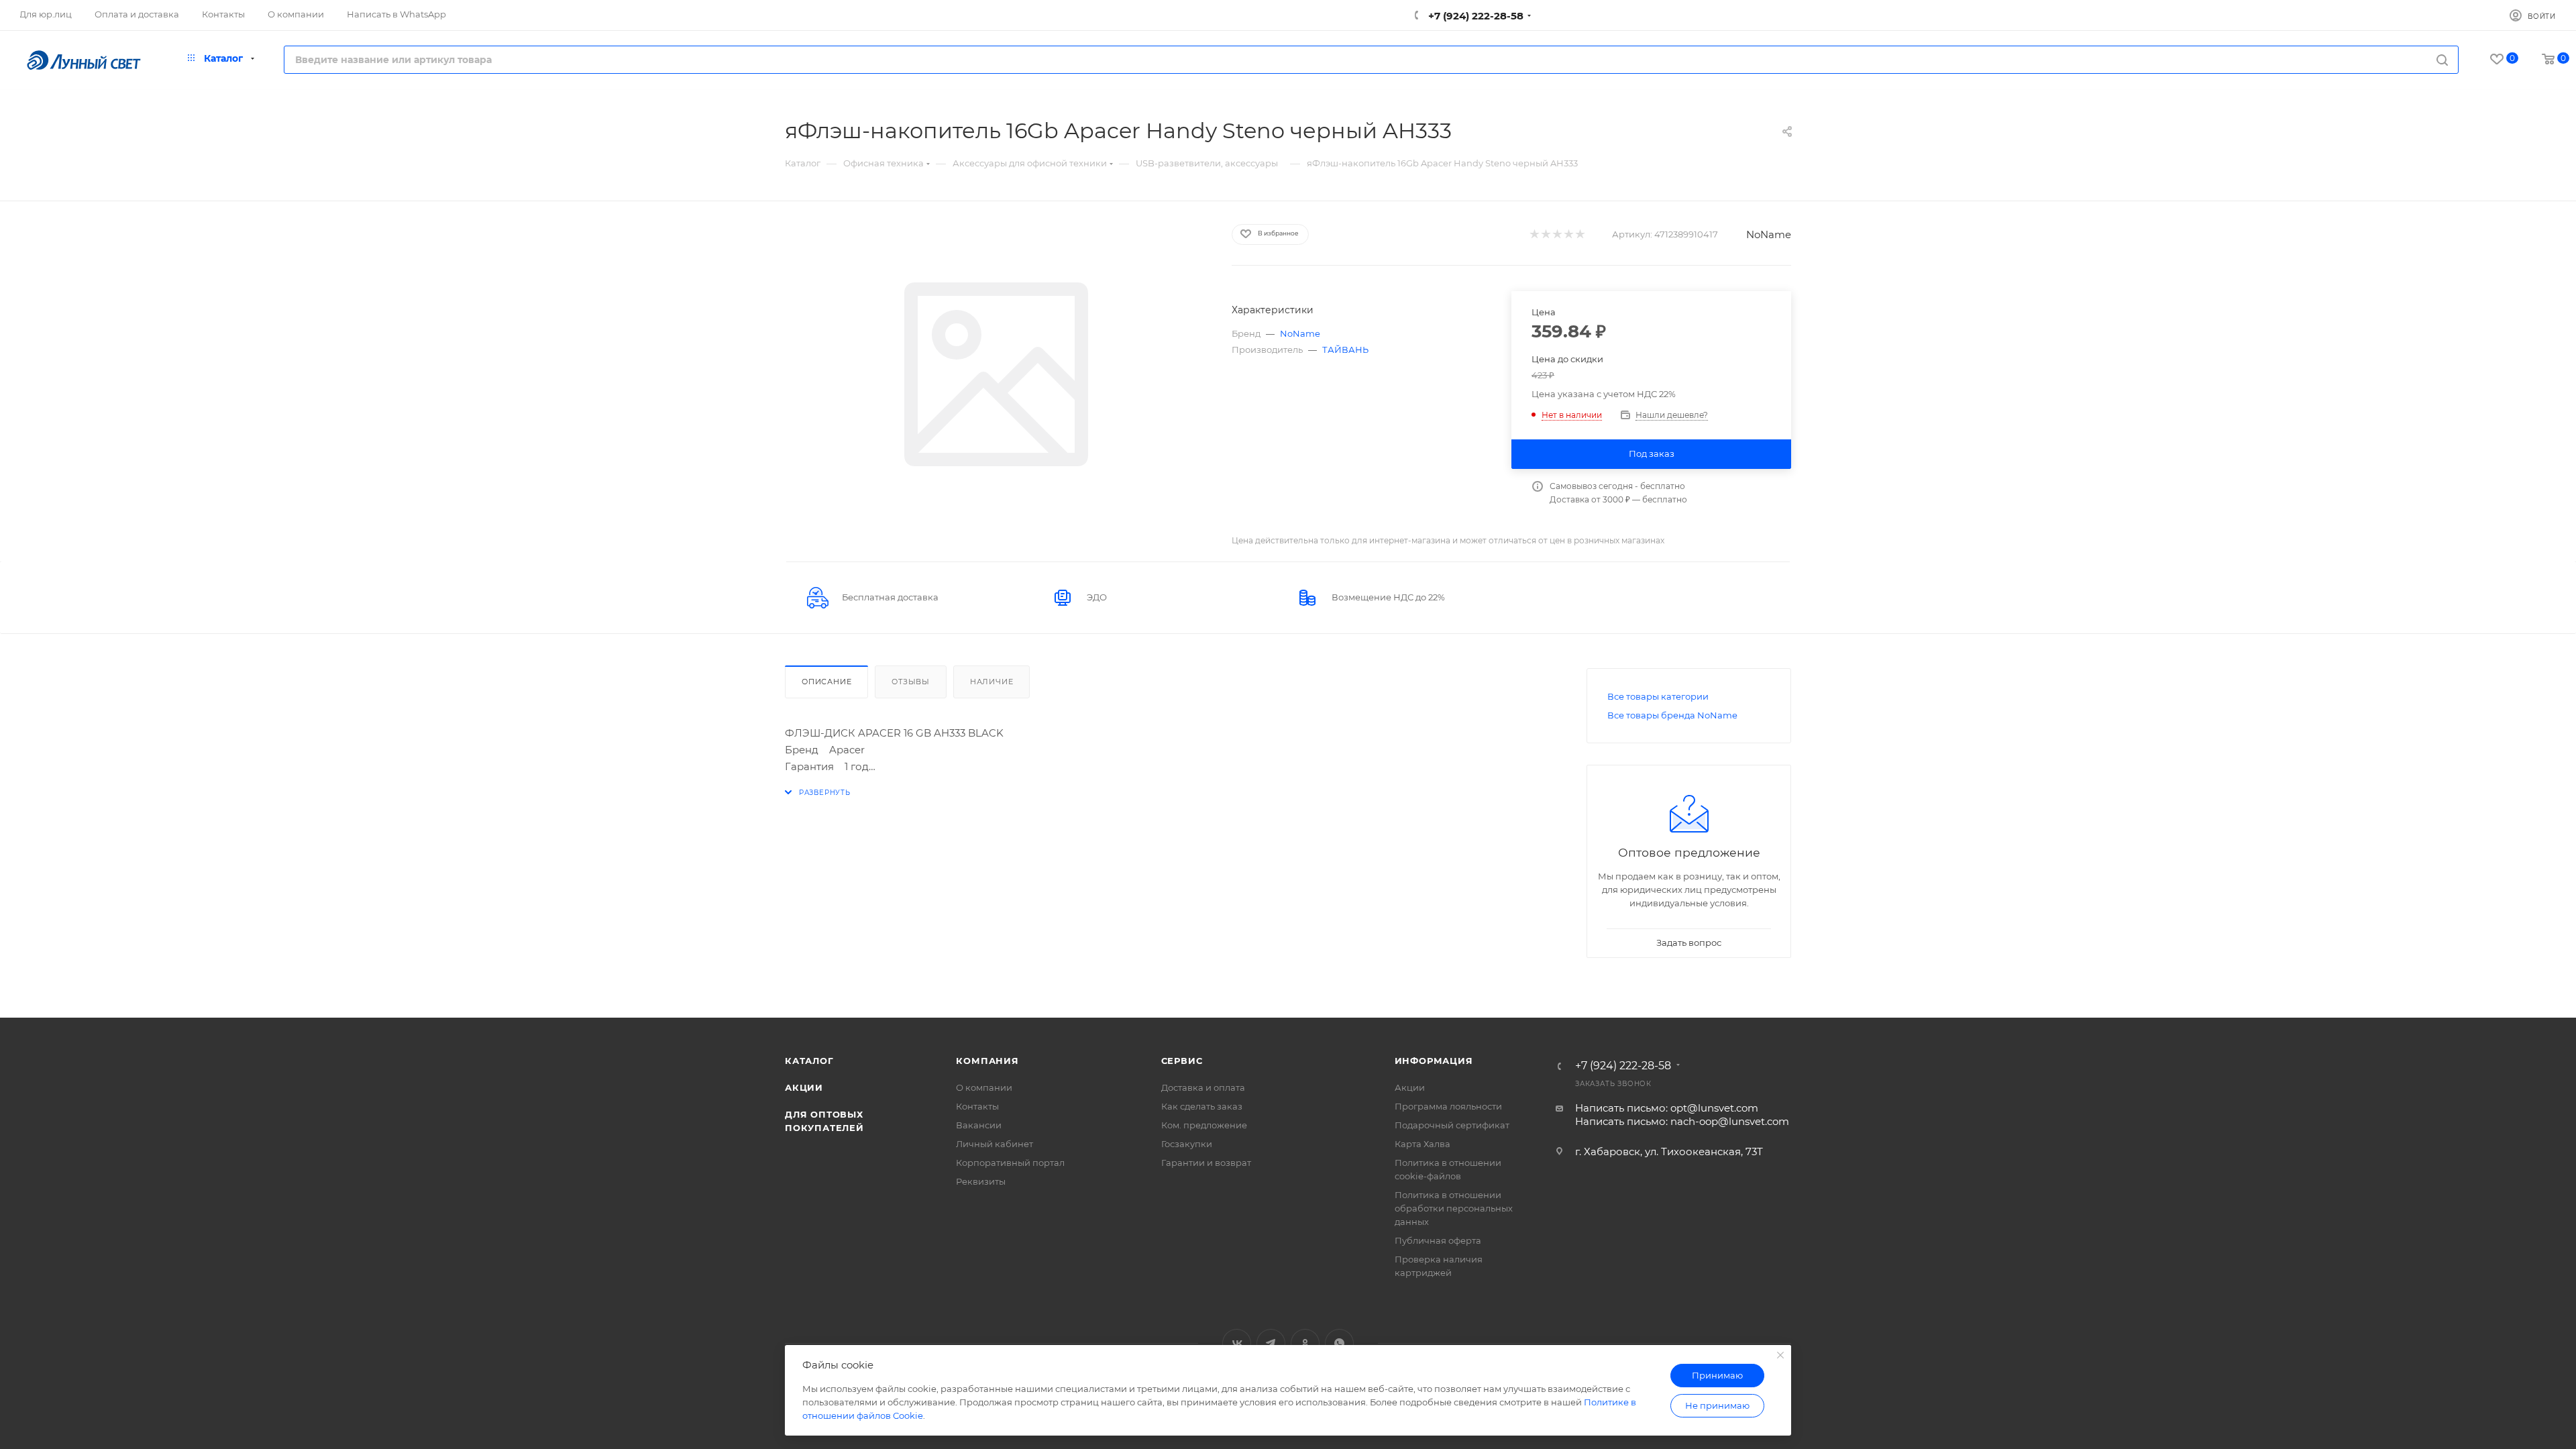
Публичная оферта (1438, 1240)
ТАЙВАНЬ (1345, 350)
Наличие (992, 682)
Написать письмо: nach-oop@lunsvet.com (1682, 1121)
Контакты (977, 1106)
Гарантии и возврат (1206, 1163)
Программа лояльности (1448, 1106)
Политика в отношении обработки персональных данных (1454, 1208)
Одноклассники (1305, 1343)
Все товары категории (1658, 696)
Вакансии (979, 1125)
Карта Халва (1423, 1144)
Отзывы (911, 682)
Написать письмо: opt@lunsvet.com (1667, 1108)
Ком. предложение (1204, 1125)
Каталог (809, 1061)
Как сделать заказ (1202, 1106)
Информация (1434, 1061)
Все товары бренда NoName (1672, 715)
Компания (987, 1061)
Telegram (1271, 1343)
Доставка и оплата (1203, 1087)
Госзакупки (1187, 1144)
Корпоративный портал (1010, 1163)
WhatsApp (1339, 1343)
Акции (804, 1087)
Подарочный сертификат (1452, 1125)
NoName (1769, 234)
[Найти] (2442, 60)
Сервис (1182, 1061)
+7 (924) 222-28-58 (1474, 16)
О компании (984, 1087)
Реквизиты (981, 1181)
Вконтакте (1237, 1343)
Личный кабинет (995, 1144)
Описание (826, 682)
